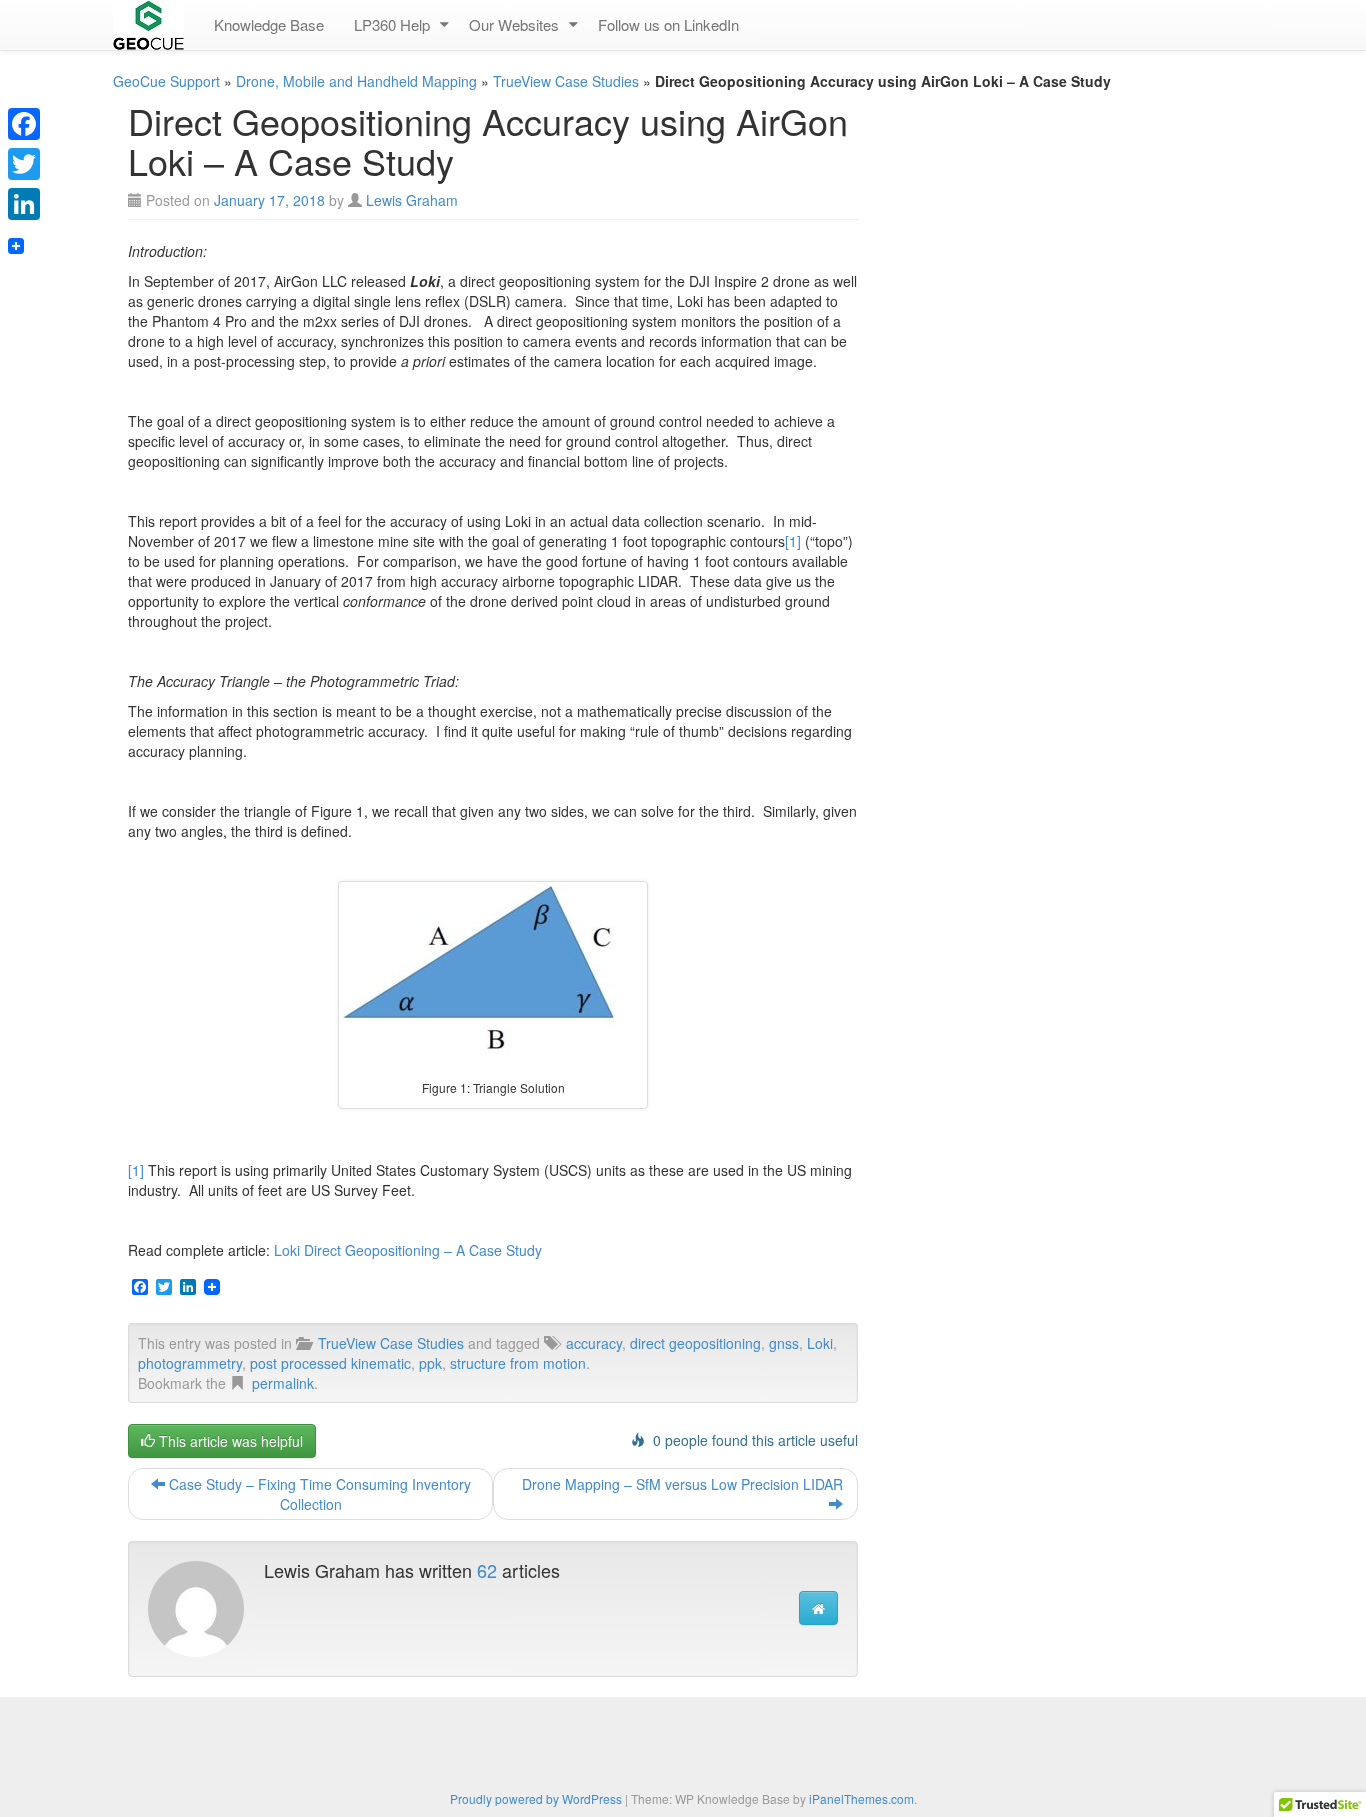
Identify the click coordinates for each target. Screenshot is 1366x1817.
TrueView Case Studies (566, 81)
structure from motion (518, 1363)
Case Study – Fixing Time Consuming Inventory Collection (318, 1494)
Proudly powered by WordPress (536, 1798)
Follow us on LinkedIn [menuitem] (668, 24)
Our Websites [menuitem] (514, 24)
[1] (793, 541)
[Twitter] (24, 164)
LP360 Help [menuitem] (392, 24)
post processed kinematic (330, 1363)
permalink (283, 1383)
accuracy (594, 1343)
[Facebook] (24, 124)
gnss (784, 1343)
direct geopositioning (695, 1343)
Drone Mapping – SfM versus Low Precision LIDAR (682, 1484)
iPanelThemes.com (861, 1798)
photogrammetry (190, 1363)
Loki (820, 1343)
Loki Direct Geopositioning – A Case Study (408, 1250)
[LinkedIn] (24, 204)
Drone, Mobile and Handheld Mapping (356, 81)
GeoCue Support (166, 81)
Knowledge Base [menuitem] (269, 24)
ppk (430, 1363)
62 (487, 1570)
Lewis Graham (412, 200)
